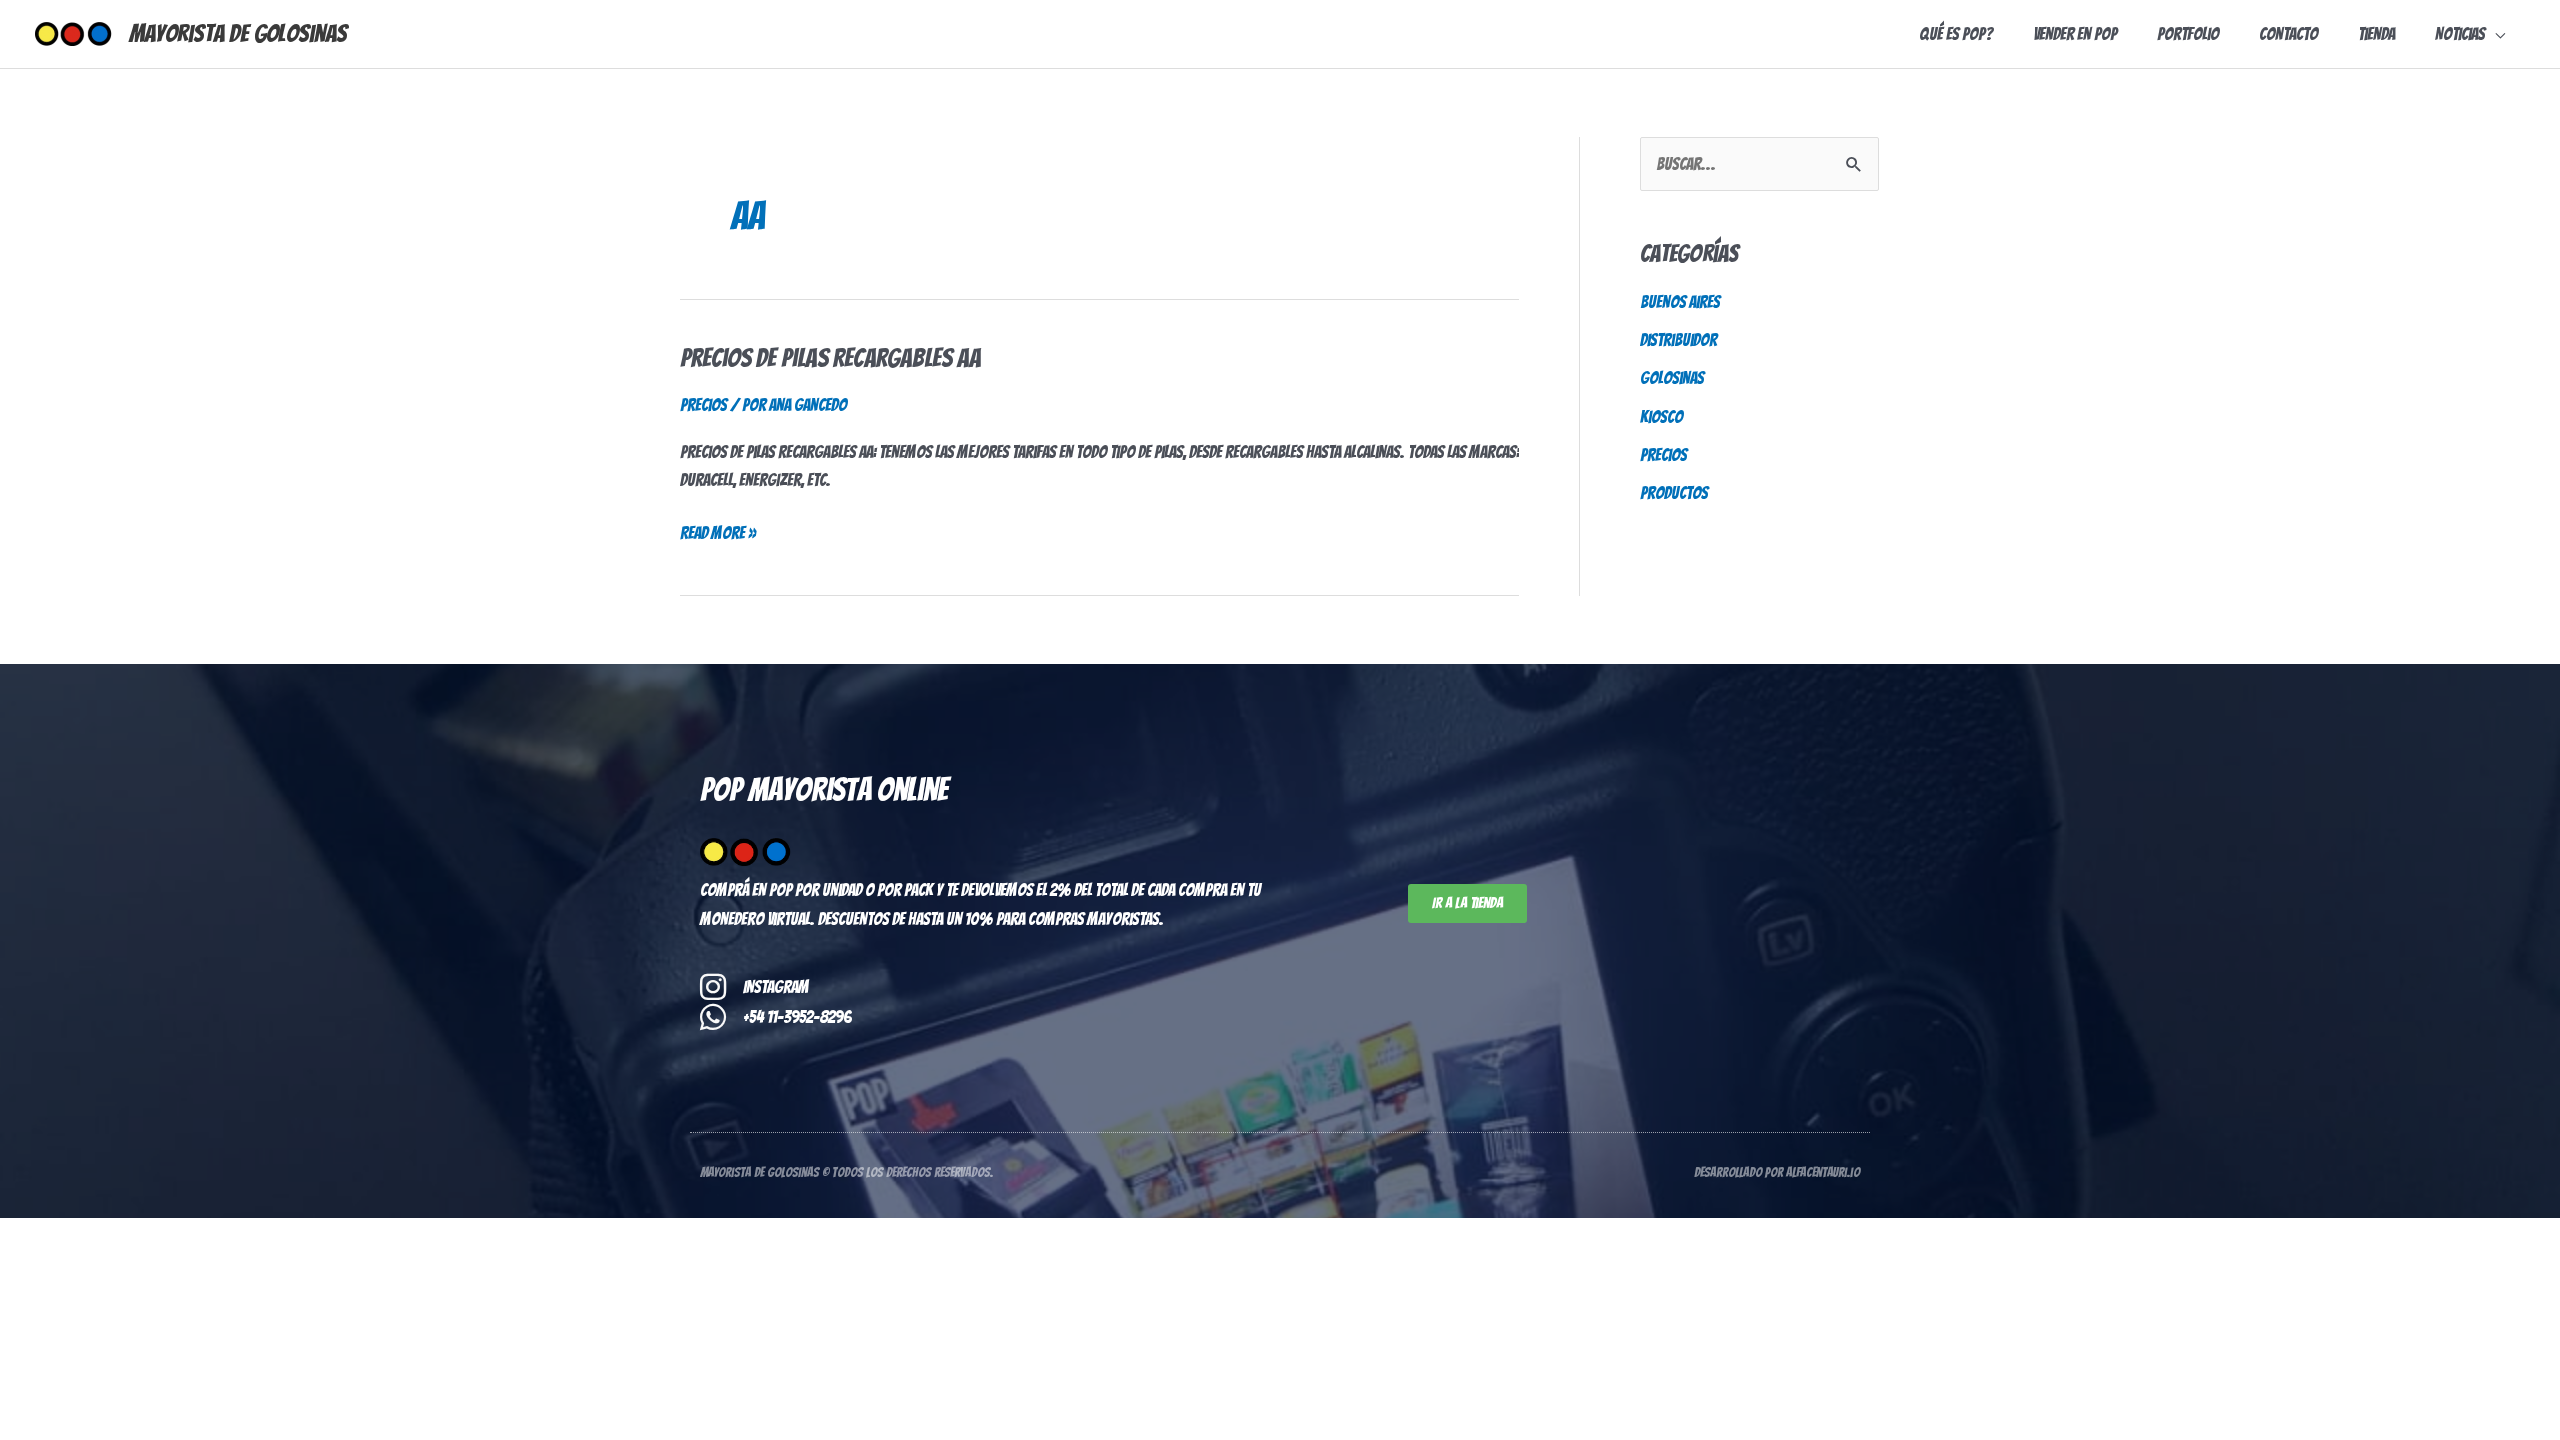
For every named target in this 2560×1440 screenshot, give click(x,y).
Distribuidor (1678, 340)
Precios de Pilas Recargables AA (830, 358)
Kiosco (1661, 417)
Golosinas (1672, 378)
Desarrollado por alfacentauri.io (1777, 1172)
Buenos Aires (1680, 302)
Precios (703, 405)
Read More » (718, 530)
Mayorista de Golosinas (238, 33)
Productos (1674, 493)
